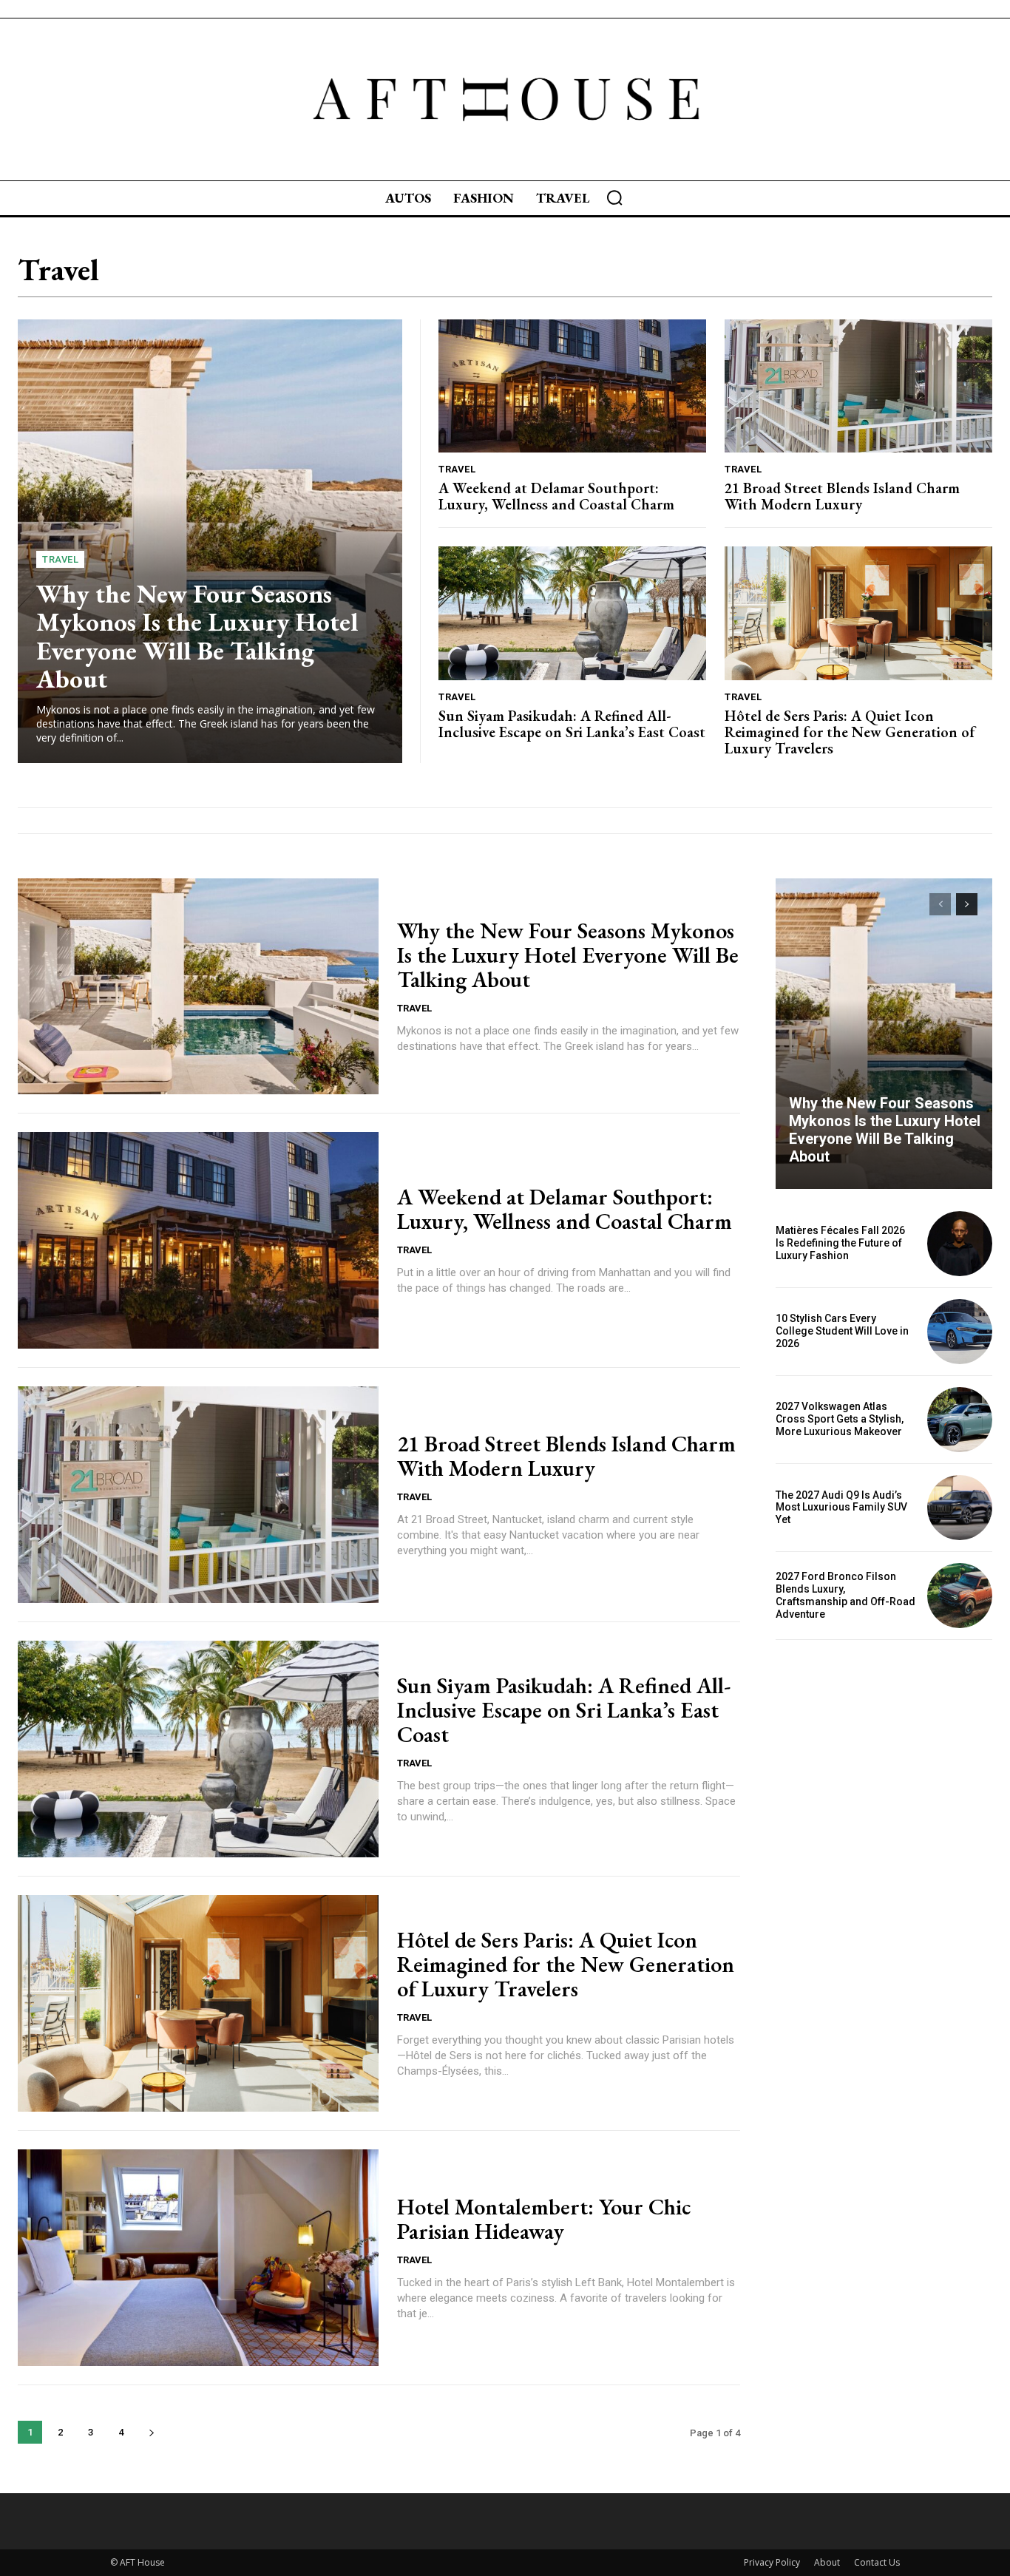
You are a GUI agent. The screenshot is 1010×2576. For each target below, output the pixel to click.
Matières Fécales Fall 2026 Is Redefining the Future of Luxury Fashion (840, 1243)
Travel (60, 559)
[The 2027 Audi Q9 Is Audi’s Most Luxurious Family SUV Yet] (960, 1508)
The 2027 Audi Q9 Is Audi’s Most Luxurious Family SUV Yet (841, 1508)
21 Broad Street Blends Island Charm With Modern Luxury (842, 496)
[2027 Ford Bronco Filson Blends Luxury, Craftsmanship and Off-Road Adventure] (960, 1596)
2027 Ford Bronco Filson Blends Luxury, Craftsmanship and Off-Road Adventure (845, 1595)
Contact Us (877, 2562)
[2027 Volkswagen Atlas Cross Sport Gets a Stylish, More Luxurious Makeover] (960, 1420)
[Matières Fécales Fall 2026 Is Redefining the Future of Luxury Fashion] (960, 1244)
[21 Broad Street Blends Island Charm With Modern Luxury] (858, 386)
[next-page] (151, 2432)
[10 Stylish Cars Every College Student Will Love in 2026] (960, 1332)
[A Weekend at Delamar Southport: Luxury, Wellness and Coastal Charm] (572, 386)
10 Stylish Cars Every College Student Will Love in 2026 (842, 1331)
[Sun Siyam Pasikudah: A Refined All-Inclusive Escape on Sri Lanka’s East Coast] (572, 613)
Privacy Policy (772, 2562)
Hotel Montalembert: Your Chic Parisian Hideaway (544, 2219)
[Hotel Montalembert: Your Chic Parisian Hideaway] (198, 2258)
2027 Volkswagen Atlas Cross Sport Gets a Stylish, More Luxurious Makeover (840, 1419)
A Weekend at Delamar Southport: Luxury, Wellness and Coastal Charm (556, 496)
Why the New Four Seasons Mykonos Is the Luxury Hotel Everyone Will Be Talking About (197, 636)
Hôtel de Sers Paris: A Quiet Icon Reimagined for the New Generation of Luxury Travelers (850, 732)
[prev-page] (940, 904)
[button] (614, 197)
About (827, 2562)
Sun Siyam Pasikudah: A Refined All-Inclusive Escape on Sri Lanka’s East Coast (572, 724)
